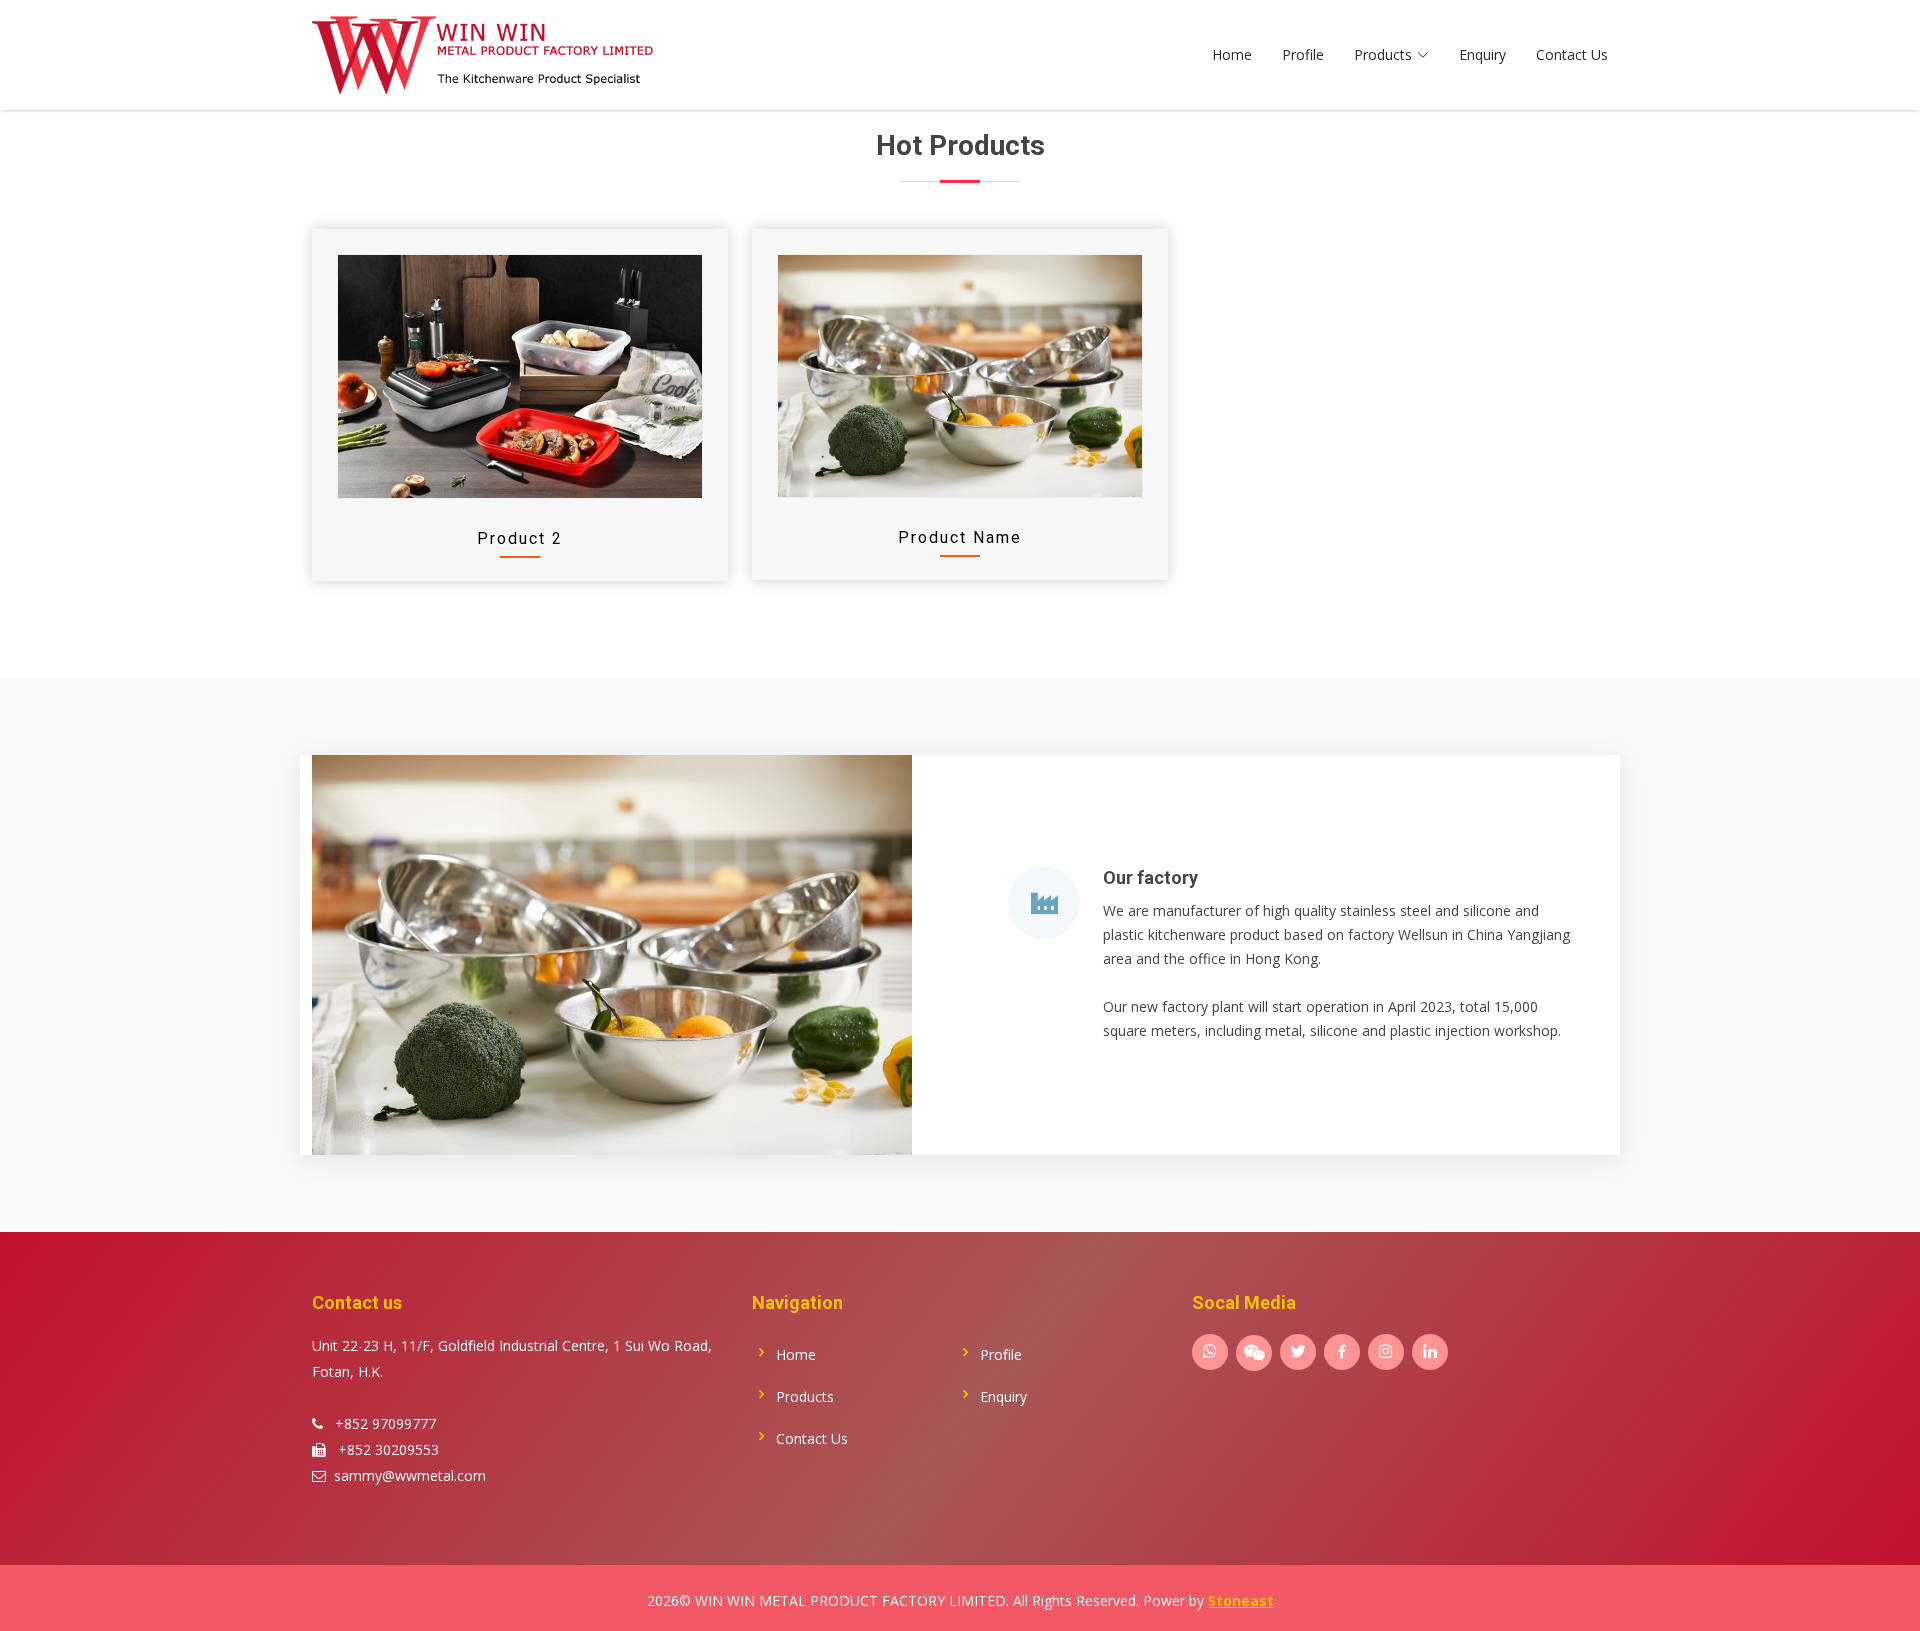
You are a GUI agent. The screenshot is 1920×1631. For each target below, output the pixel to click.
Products (805, 1397)
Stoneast (1241, 1600)
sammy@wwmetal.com (410, 1476)
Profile (1303, 54)
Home (1232, 54)
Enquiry (1482, 54)
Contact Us (1572, 54)
